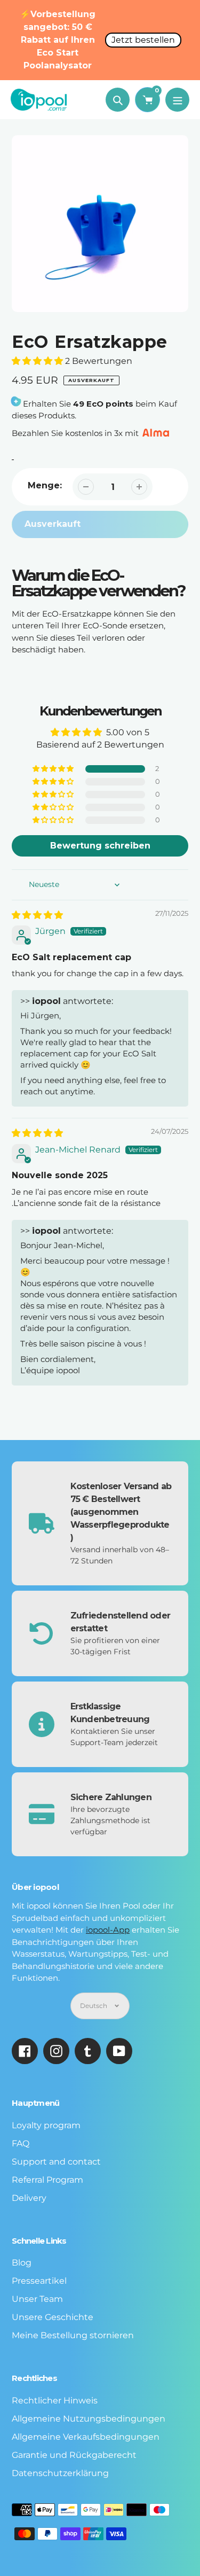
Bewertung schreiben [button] (100, 846)
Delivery (29, 2198)
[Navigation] (177, 100)
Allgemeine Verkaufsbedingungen (86, 2437)
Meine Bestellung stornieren (73, 2335)
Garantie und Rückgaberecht (74, 2455)
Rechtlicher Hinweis (55, 2400)
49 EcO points (103, 404)
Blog (22, 2263)
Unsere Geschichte (53, 2317)
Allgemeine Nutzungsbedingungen (89, 2419)
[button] (38, 361)
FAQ (21, 2143)
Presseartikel (39, 2281)
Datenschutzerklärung (60, 2473)
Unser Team (37, 2299)
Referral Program (47, 2180)
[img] (37, 915)
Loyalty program (46, 2125)
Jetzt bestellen (143, 40)
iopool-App (108, 1930)
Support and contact (56, 2162)
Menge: (45, 485)
